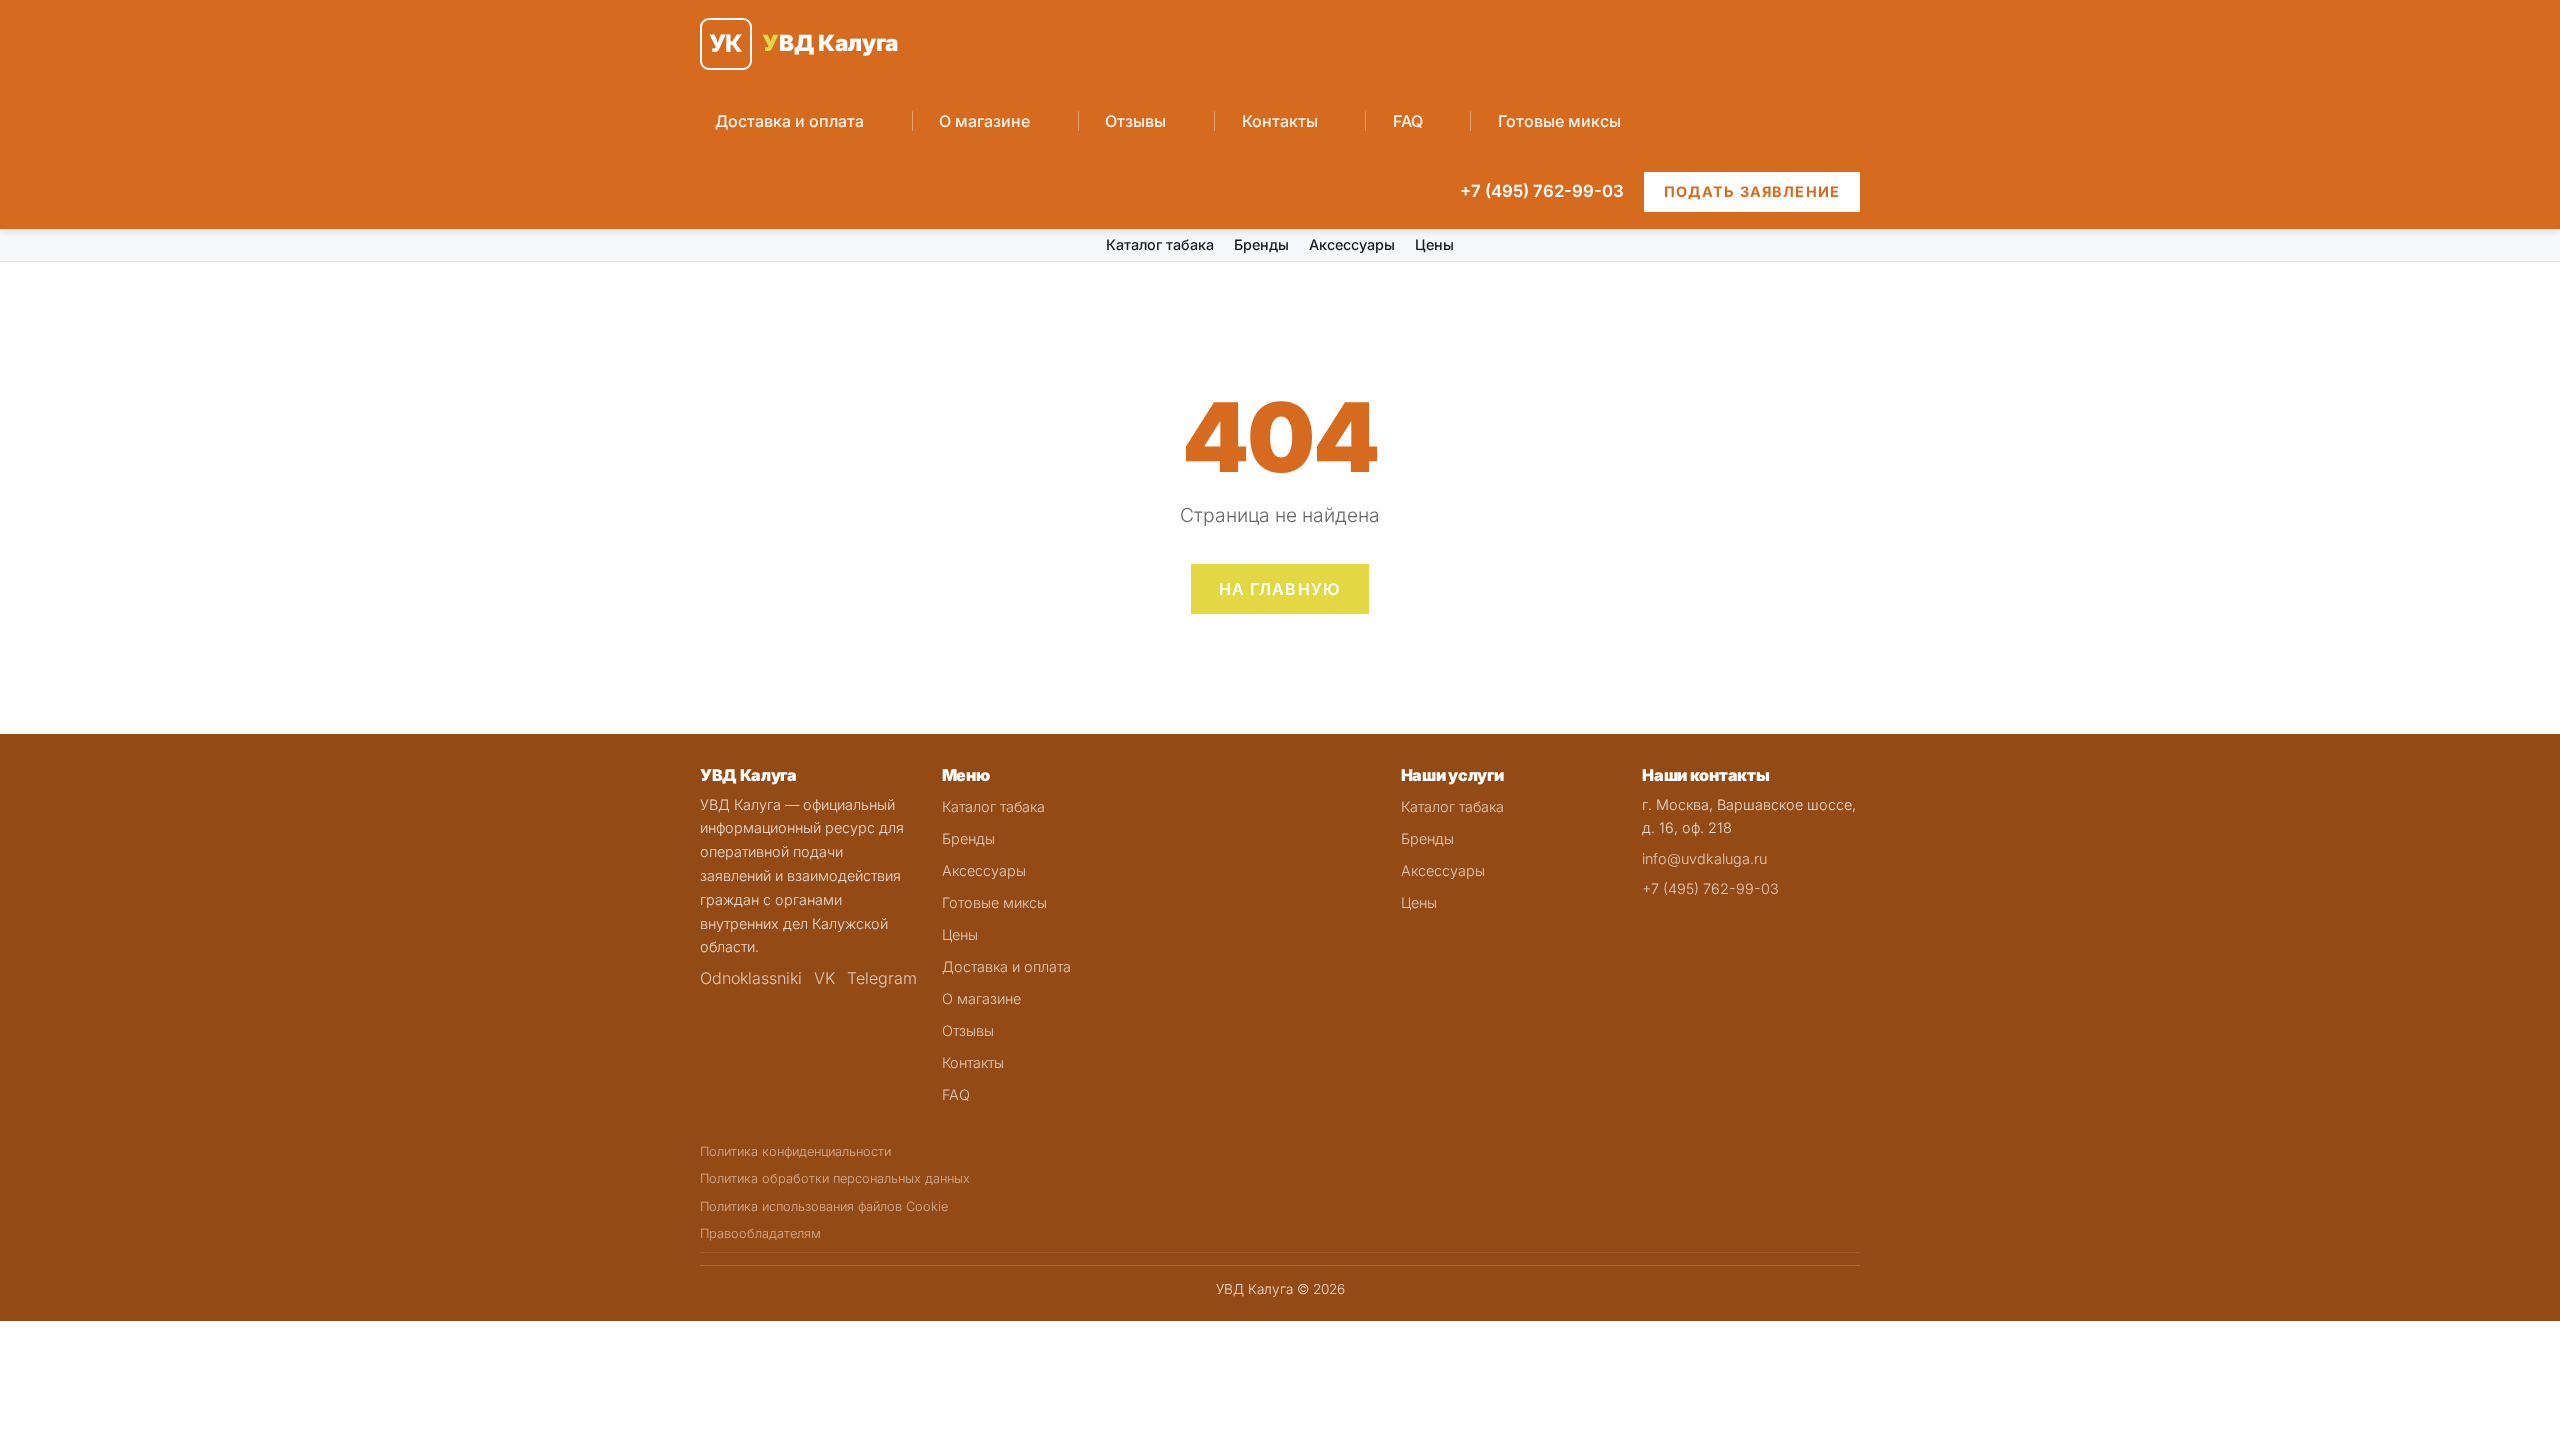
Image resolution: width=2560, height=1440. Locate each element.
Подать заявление (1752, 191)
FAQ (1408, 121)
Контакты (1280, 121)
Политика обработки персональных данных (835, 1178)
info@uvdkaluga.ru (1704, 858)
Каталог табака (1160, 244)
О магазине (984, 121)
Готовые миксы (1559, 121)
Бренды (1261, 244)
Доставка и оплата (789, 121)
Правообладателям (760, 1233)
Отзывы (1135, 121)
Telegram (882, 978)
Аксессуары (1352, 244)
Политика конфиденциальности (795, 1151)
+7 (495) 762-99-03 (1542, 191)
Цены (1434, 244)
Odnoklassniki (751, 978)
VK (824, 978)
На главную (1280, 589)
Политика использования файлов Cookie (824, 1206)
